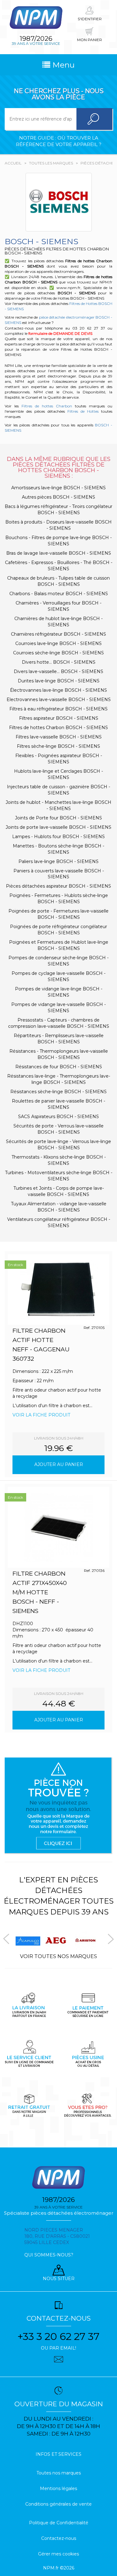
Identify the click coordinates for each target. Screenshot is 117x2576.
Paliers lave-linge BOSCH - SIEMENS (58, 861)
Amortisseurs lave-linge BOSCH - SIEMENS (58, 488)
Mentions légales (58, 2488)
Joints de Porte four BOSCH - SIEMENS (58, 818)
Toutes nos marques (59, 2473)
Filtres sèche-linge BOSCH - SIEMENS (58, 746)
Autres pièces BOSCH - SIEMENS (58, 497)
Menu (62, 65)
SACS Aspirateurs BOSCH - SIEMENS (58, 1117)
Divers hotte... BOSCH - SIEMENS (59, 662)
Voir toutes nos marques (58, 1956)
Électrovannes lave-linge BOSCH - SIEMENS (58, 690)
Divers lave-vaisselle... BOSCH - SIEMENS (58, 671)
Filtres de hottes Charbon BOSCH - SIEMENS (58, 728)
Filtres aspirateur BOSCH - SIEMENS (59, 718)
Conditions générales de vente (58, 2504)
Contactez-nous (59, 2538)
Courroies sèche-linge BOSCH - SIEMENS (58, 653)
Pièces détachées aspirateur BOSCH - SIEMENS (58, 886)
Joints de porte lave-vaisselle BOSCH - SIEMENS (58, 827)
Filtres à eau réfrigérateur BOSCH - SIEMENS (58, 709)
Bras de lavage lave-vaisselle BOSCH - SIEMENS (59, 553)
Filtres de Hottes (83, 411)
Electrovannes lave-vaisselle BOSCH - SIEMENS (59, 700)
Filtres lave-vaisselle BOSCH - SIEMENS (59, 737)
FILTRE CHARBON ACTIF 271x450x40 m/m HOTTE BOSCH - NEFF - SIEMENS (40, 1592)
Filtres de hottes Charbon (47, 406)
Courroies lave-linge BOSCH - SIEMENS (58, 643)
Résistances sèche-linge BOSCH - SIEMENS (58, 1092)
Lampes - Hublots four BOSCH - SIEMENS (58, 837)
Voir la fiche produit (41, 1415)
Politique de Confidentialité (59, 2523)
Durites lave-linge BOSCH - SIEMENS (59, 681)
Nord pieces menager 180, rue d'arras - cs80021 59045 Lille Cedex (57, 2236)
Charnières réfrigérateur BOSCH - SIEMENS (58, 634)
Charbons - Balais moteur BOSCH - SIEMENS (59, 594)
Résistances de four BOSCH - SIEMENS (59, 1067)
